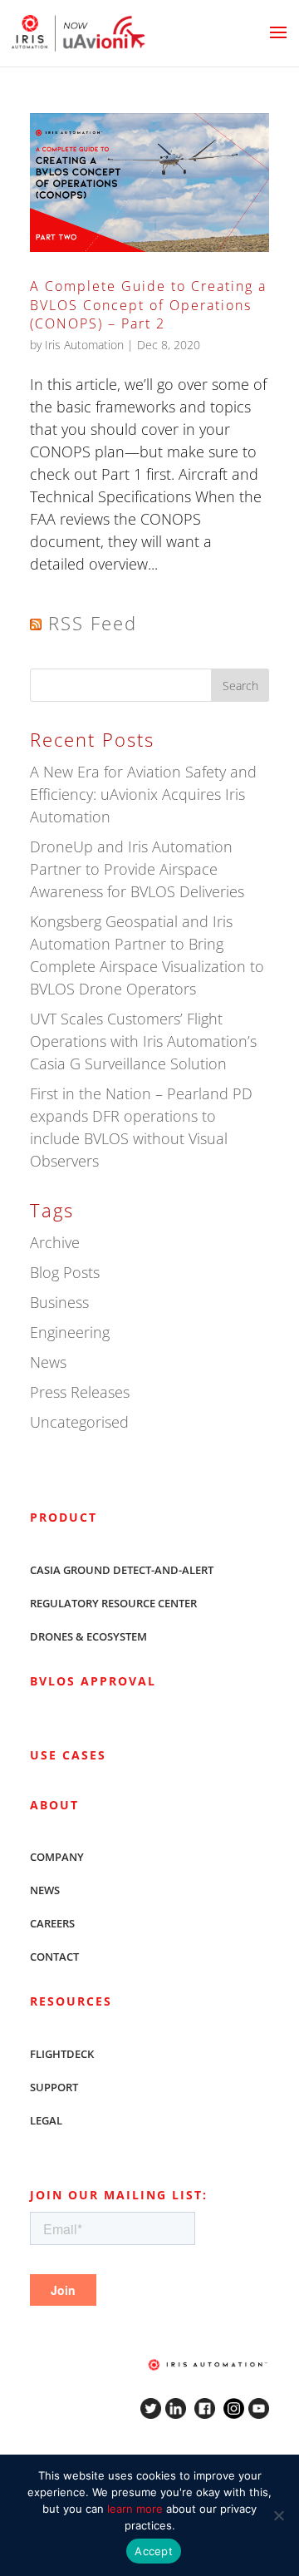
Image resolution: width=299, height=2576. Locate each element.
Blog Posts (65, 1272)
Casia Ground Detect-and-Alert (122, 1570)
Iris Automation (84, 345)
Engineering (70, 1332)
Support (54, 2087)
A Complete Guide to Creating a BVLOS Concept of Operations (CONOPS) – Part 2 (148, 305)
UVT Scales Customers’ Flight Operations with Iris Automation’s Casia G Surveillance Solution (143, 1041)
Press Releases (80, 1392)
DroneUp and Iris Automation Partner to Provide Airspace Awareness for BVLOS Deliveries (137, 869)
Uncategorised (79, 1422)
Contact (54, 1957)
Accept (154, 2551)
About (54, 1805)
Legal (46, 2120)
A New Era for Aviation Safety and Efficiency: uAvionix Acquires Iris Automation (143, 794)
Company (57, 1857)
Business (59, 1302)
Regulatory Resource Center (113, 1603)
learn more (135, 2509)
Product (64, 1517)
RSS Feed (93, 623)
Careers (52, 1923)
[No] (278, 2515)
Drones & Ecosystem (88, 1636)
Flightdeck (62, 2054)
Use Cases (68, 1755)
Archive (55, 1242)
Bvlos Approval (93, 1681)
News (48, 1362)
